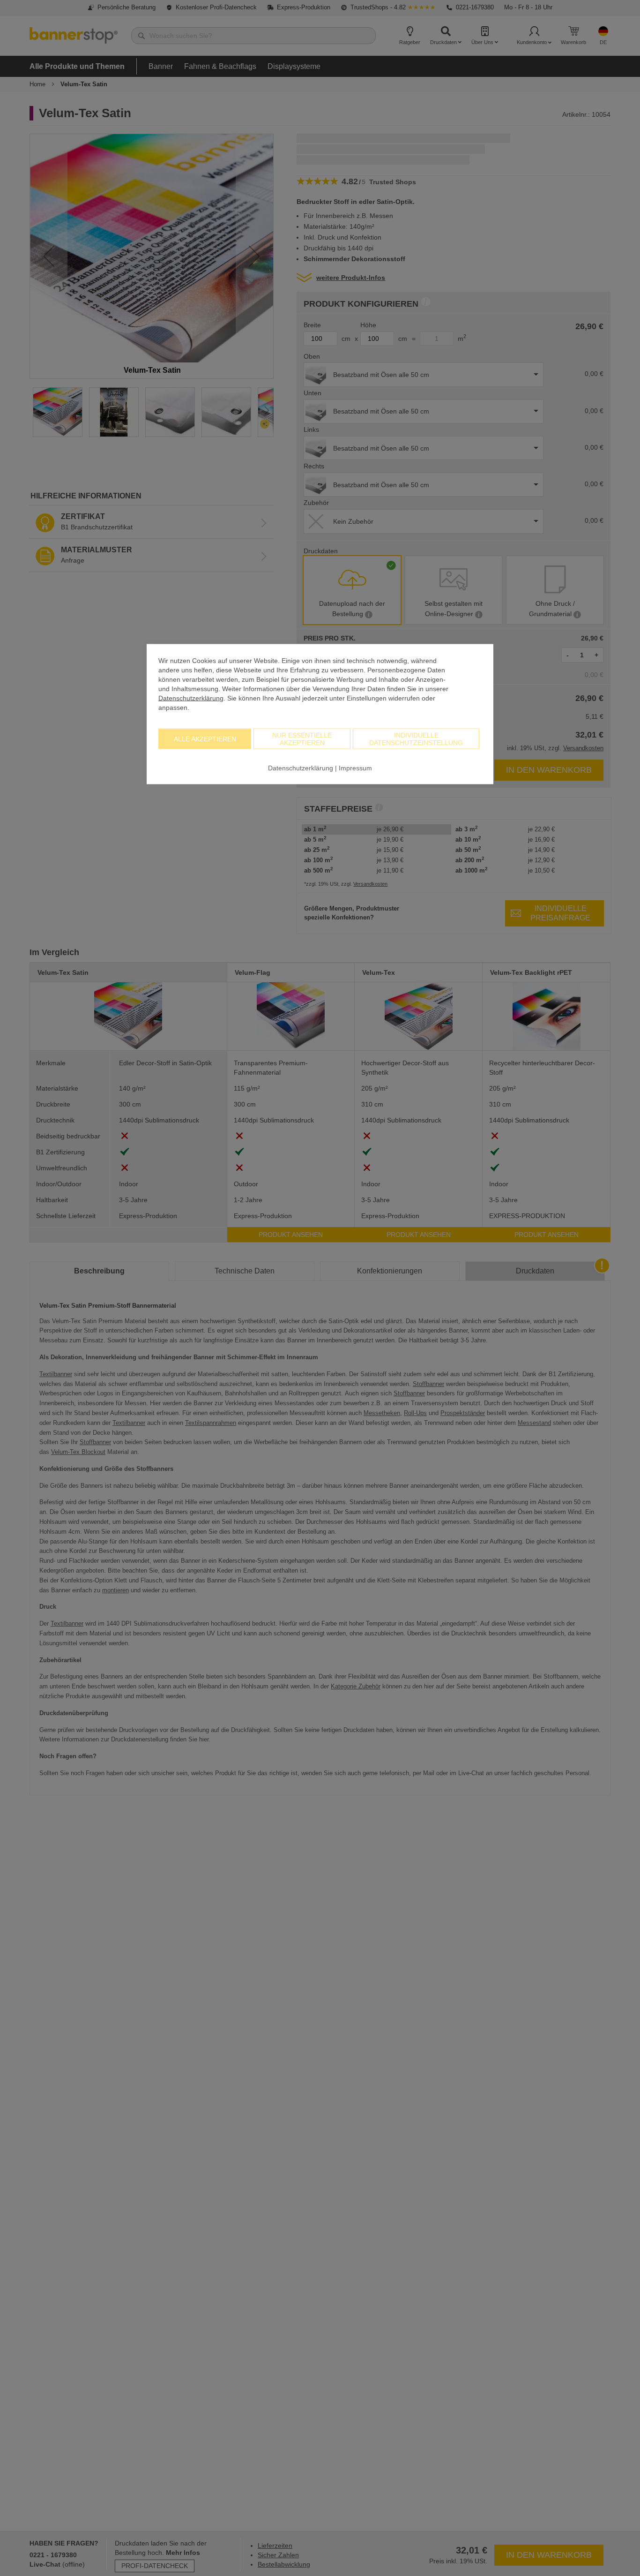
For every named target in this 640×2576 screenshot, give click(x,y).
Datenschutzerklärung (191, 698)
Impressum (355, 768)
